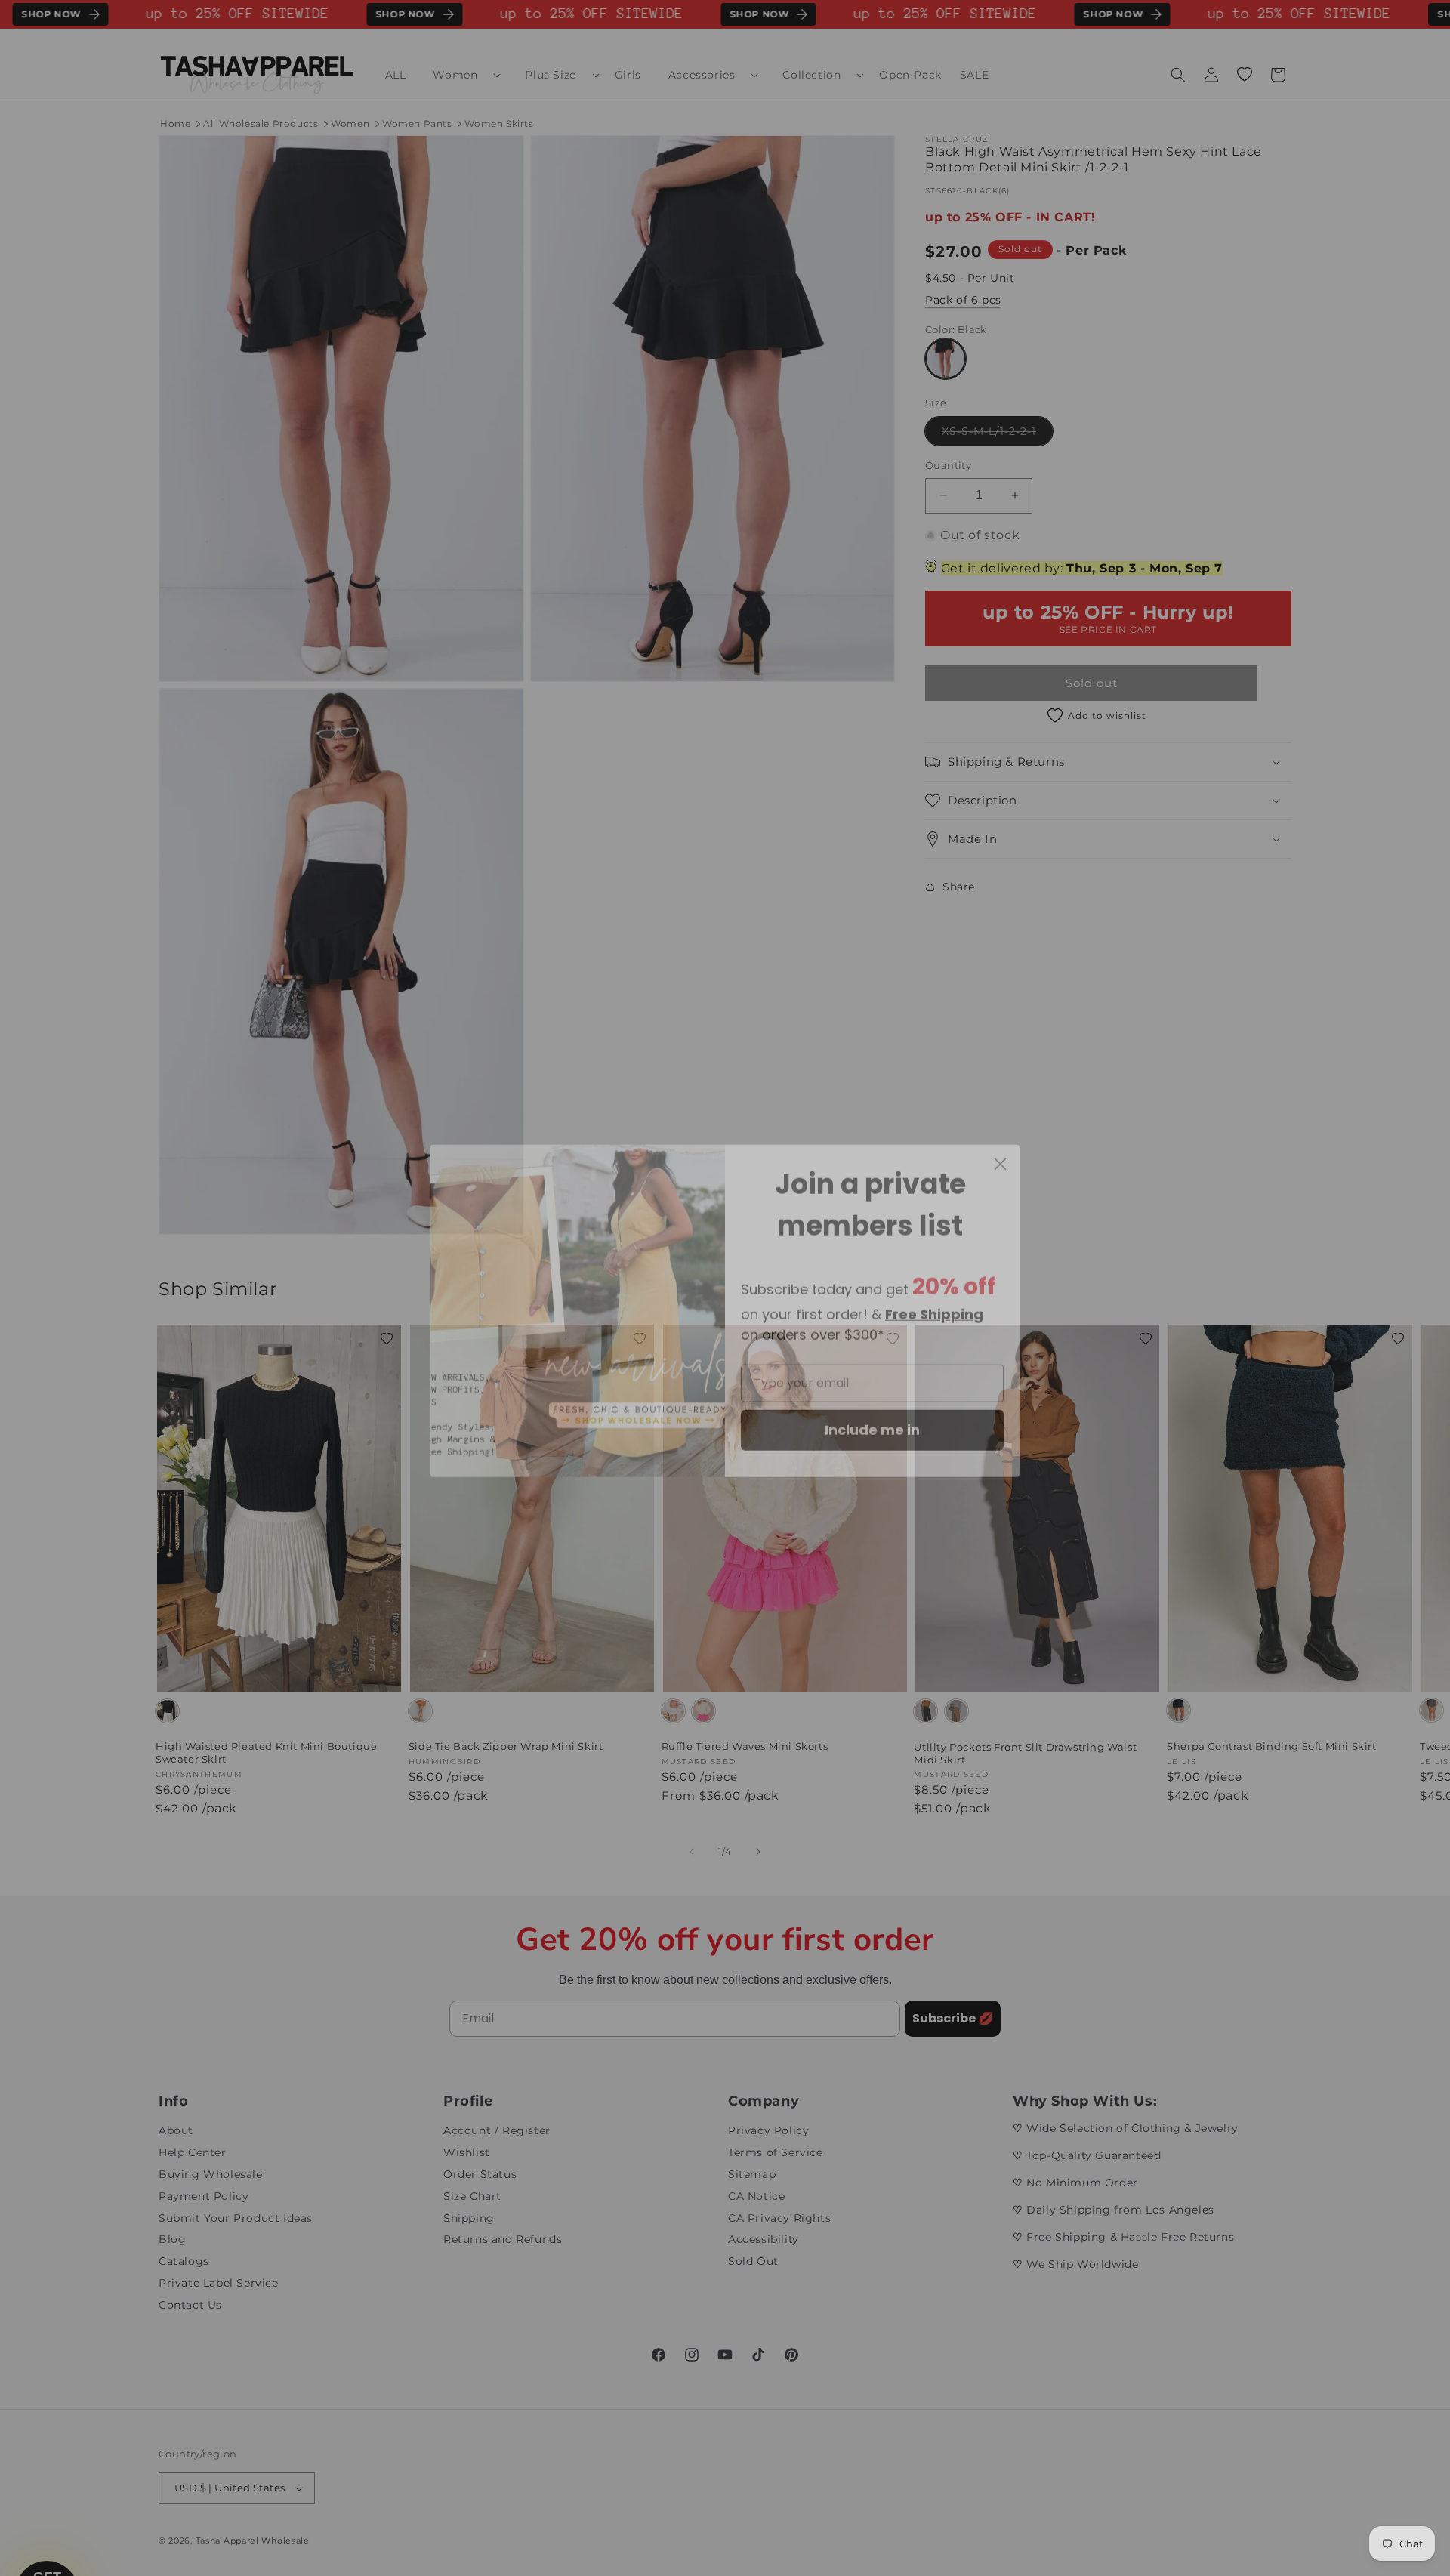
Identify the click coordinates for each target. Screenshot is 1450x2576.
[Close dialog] (1000, 1141)
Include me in (872, 1407)
